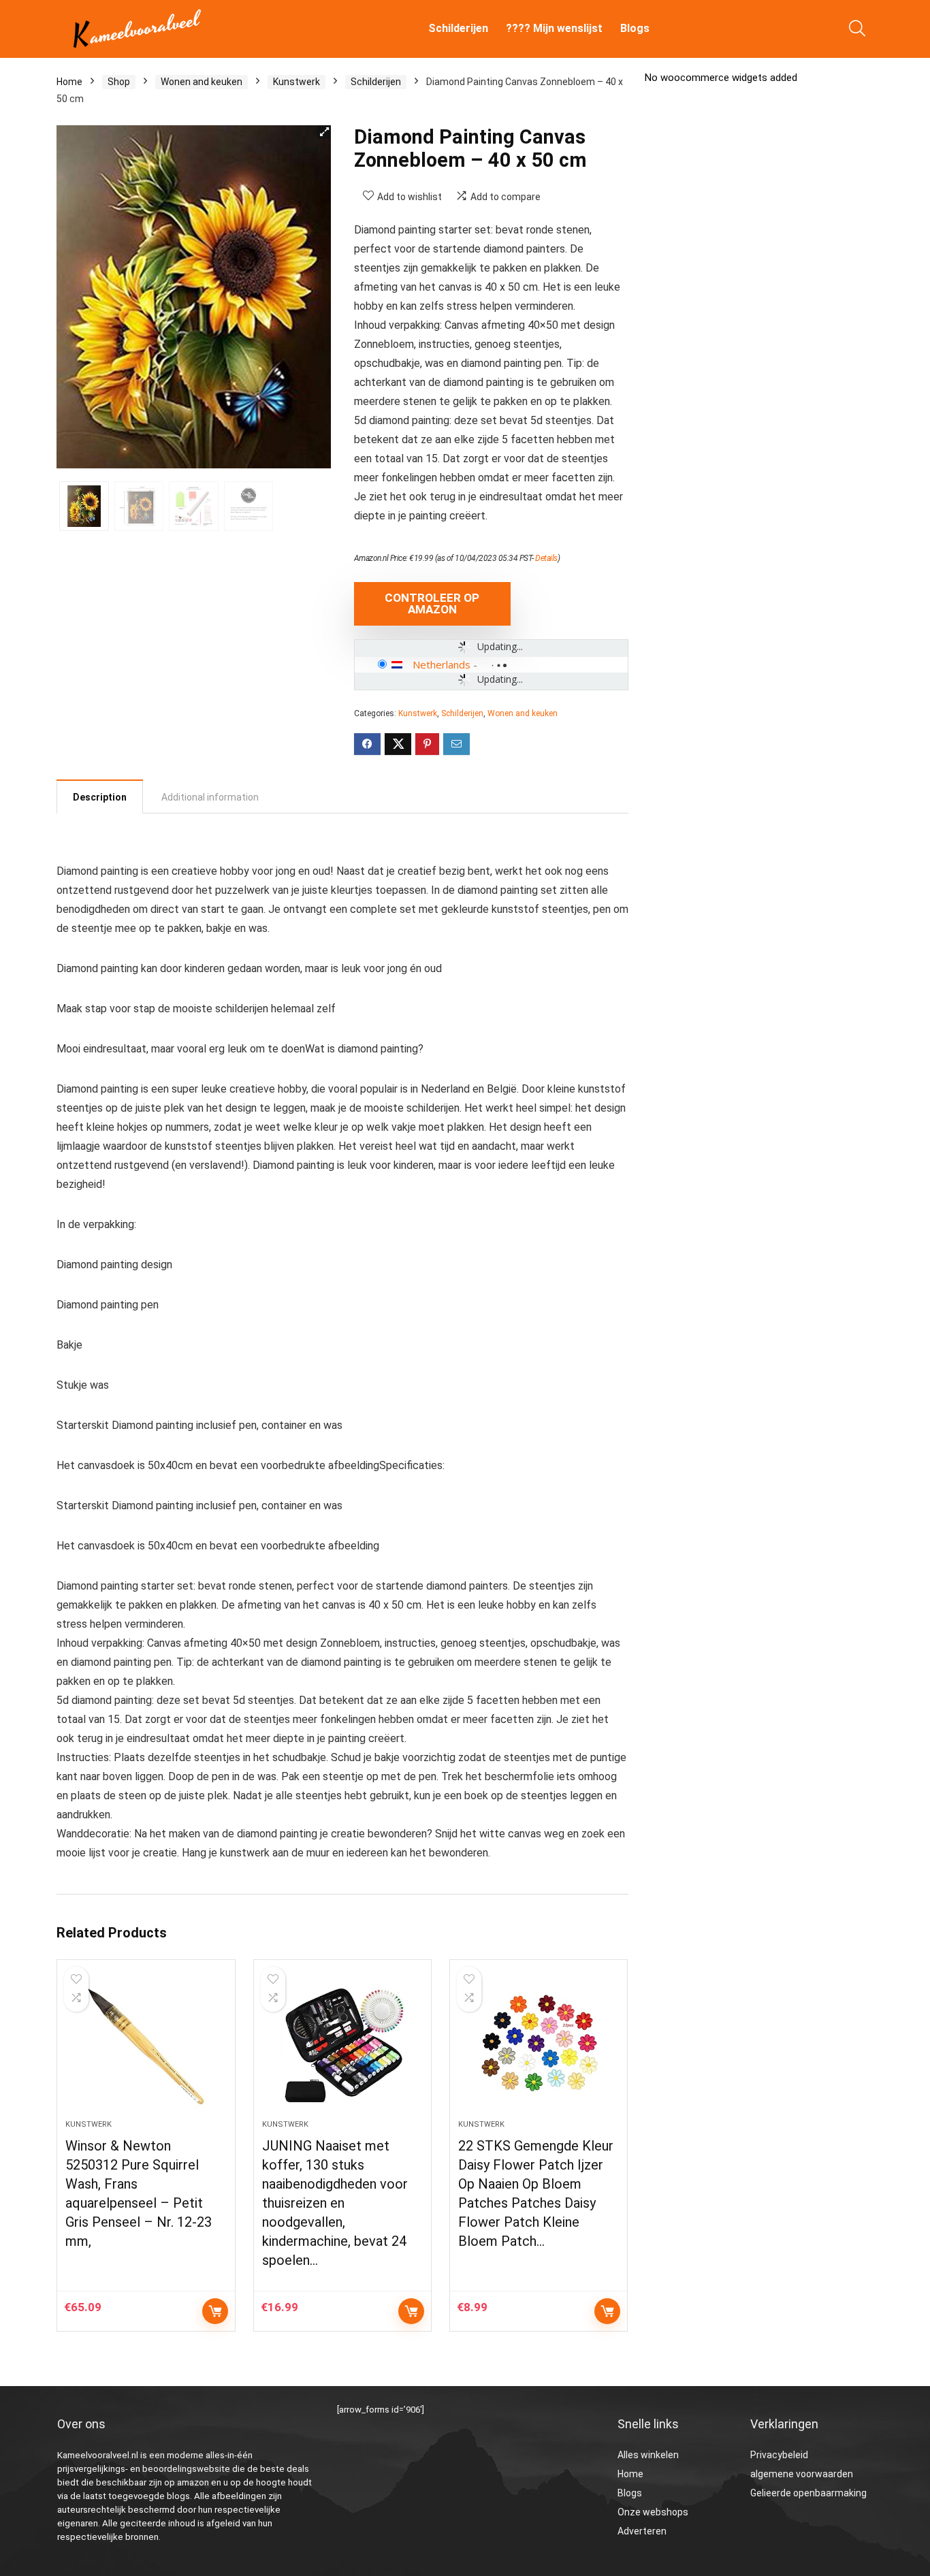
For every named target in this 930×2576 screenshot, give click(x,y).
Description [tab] (100, 797)
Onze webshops (653, 2512)
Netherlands (442, 664)
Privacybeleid (779, 2455)
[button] (324, 132)
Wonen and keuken (202, 82)
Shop (119, 82)
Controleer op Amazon (432, 603)
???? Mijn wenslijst (554, 28)
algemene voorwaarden (802, 2474)
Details (546, 558)
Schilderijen (458, 28)
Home (69, 82)
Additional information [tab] (210, 797)
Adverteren (642, 2531)
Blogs (635, 28)
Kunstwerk (296, 82)
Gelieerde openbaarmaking (808, 2493)
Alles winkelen (648, 2455)
